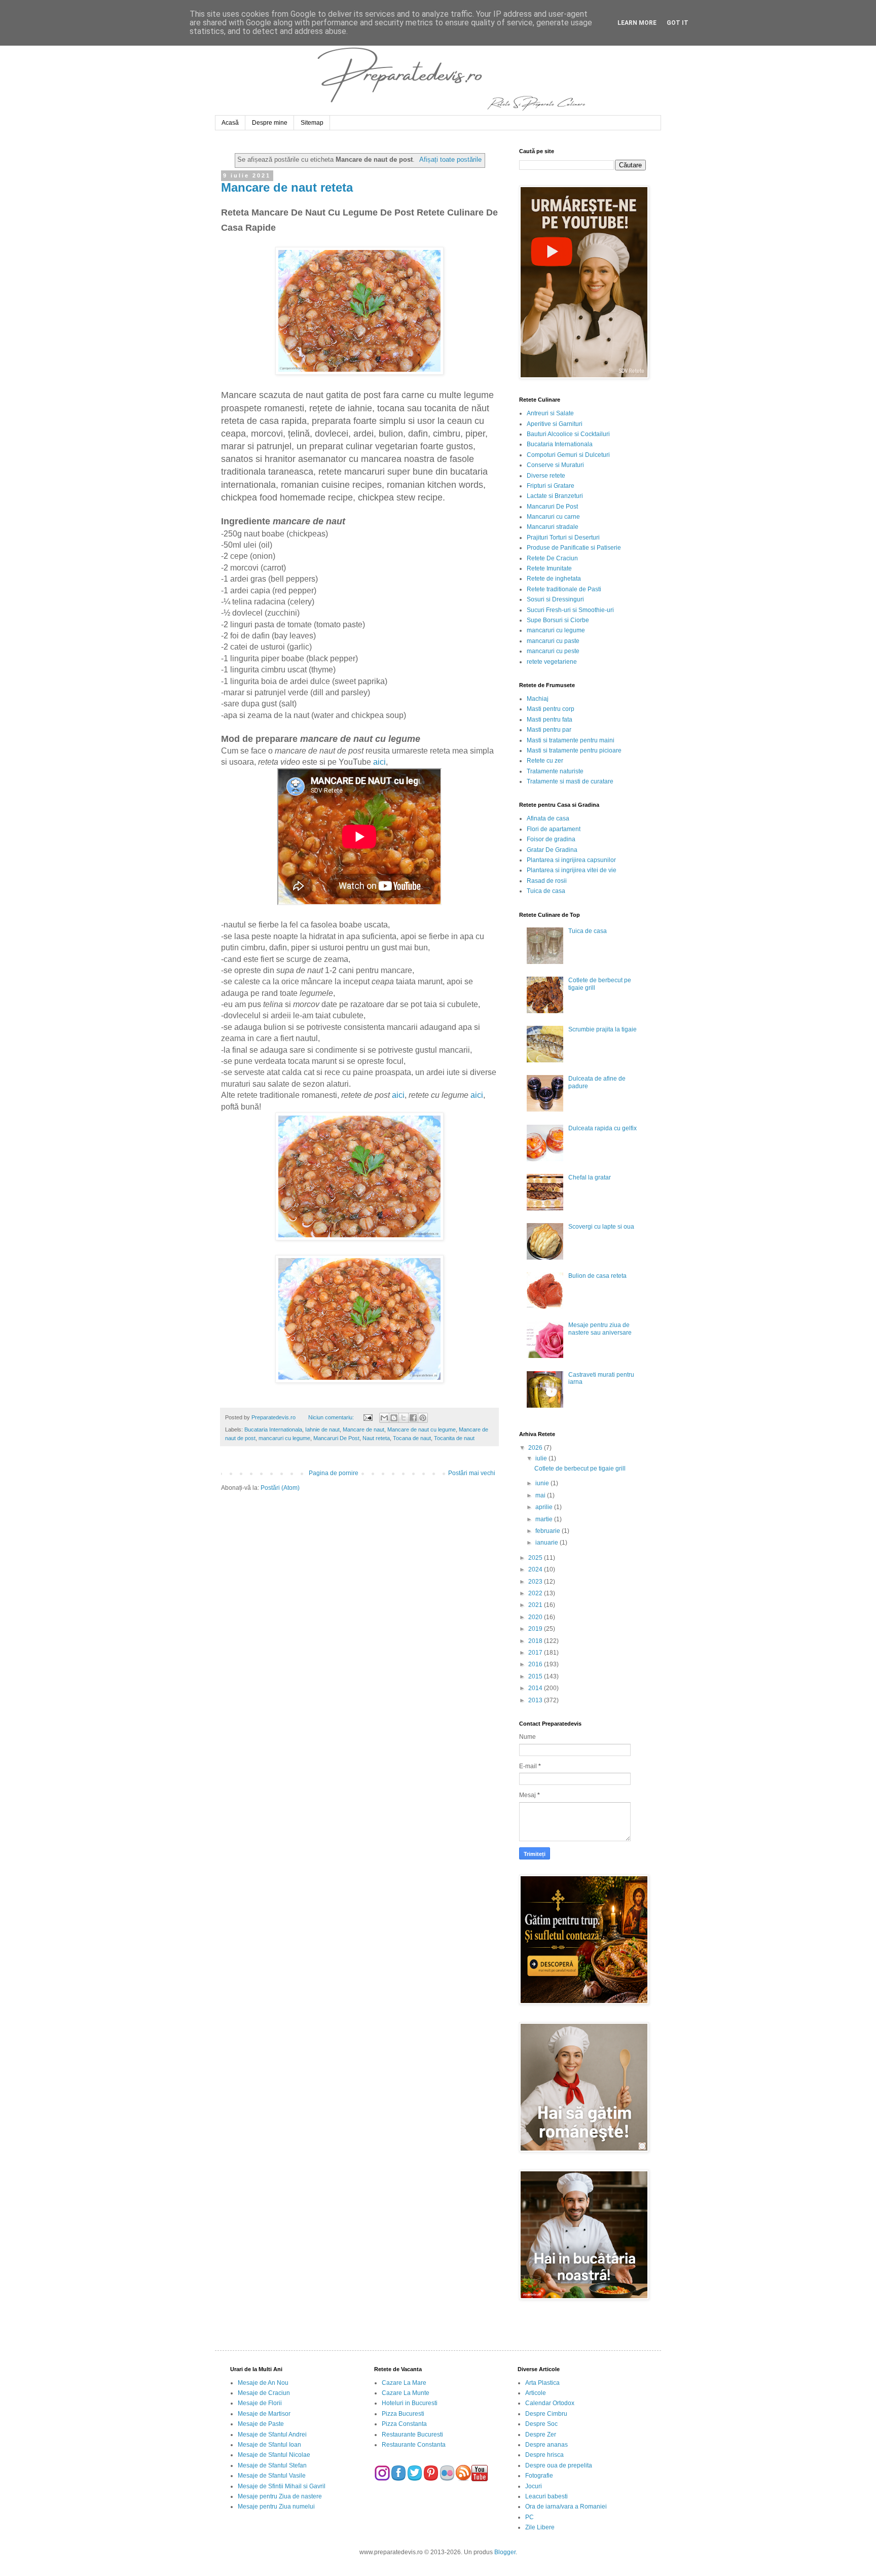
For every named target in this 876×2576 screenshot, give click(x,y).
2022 (536, 1593)
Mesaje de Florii (260, 2403)
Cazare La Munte (406, 2393)
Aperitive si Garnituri (555, 424)
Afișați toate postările (450, 159)
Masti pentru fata (550, 720)
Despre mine (270, 123)
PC (530, 2517)
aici (379, 762)
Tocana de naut (412, 1438)
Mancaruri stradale (553, 527)
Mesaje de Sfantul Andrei (272, 2435)
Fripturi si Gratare (551, 486)
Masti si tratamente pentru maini (571, 740)
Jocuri (534, 2486)
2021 (536, 1605)
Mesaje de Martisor (264, 2414)
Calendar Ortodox (550, 2403)
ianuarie (547, 1543)
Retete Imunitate (549, 568)
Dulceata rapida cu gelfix (603, 1128)
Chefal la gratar (590, 1177)
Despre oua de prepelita (559, 2465)
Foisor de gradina (551, 839)
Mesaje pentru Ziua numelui (276, 2507)
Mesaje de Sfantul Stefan (272, 2465)
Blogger (505, 2552)
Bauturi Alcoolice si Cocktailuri (568, 434)
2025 (536, 1558)
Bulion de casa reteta (597, 1276)
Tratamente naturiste (555, 771)
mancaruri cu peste (553, 651)
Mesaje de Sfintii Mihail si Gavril (282, 2486)
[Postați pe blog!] (394, 1418)
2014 (536, 1688)
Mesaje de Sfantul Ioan (269, 2445)
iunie (543, 1483)
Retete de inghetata (554, 579)
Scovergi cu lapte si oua (601, 1227)
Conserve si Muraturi (555, 465)
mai (541, 1495)
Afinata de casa (548, 818)
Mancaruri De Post (336, 1438)
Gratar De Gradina (552, 850)
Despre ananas (546, 2445)
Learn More (637, 23)
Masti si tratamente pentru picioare (574, 750)
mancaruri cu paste (553, 641)
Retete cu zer (545, 761)
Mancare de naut (363, 1429)
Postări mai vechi (472, 1473)
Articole (536, 2393)
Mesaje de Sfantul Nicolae (274, 2455)
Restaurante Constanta (414, 2445)
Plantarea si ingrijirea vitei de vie (572, 870)
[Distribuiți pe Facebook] (413, 1418)
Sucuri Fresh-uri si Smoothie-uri (570, 610)
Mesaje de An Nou (263, 2383)
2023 (536, 1582)
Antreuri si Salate (550, 413)
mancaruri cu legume (284, 1438)
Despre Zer (541, 2435)
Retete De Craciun (552, 558)
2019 (536, 1629)
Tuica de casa (546, 891)
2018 (536, 1641)
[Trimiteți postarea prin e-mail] (367, 1417)
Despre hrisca (544, 2455)
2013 (536, 1700)
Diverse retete (546, 476)
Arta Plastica (542, 2383)
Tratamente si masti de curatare (570, 781)
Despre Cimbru (546, 2414)
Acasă (230, 123)
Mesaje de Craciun (264, 2393)
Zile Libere (540, 2527)
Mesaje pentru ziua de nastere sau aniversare (600, 1329)
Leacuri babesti (546, 2496)
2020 (536, 1617)
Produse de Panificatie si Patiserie (574, 548)
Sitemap (312, 123)
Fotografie (539, 2476)
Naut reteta (376, 1438)
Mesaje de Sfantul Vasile (272, 2476)
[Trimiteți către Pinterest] (423, 1418)
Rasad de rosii (547, 881)
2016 (536, 1664)
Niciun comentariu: (332, 1417)
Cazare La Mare (404, 2383)
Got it (678, 23)
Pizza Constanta (404, 2424)
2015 (536, 1676)
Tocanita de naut (454, 1438)
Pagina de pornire (334, 1473)
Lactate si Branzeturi (555, 496)
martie (545, 1519)
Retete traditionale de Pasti (564, 589)
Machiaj (538, 699)
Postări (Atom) (280, 1488)
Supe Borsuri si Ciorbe (558, 620)
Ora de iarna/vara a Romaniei (566, 2507)
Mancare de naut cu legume (422, 1429)
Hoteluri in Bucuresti (410, 2403)
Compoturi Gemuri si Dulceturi (568, 455)
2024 (536, 1569)
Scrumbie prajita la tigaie (603, 1029)
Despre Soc (541, 2424)
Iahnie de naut (322, 1429)
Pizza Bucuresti (403, 2414)
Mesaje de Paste (261, 2424)
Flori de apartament (554, 829)
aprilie (545, 1507)
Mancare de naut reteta (287, 187)
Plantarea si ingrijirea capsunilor (571, 860)
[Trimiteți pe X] (404, 1418)
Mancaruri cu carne (553, 517)
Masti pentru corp (551, 709)
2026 (536, 1448)
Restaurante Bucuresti (412, 2435)
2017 (536, 1653)
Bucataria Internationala (273, 1429)
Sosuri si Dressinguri (555, 599)
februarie (549, 1531)
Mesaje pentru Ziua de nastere (280, 2496)
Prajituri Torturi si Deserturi (563, 538)
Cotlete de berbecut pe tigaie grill (580, 1469)
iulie (542, 1458)
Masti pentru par (549, 730)
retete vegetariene (552, 662)
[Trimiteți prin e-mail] (384, 1418)
